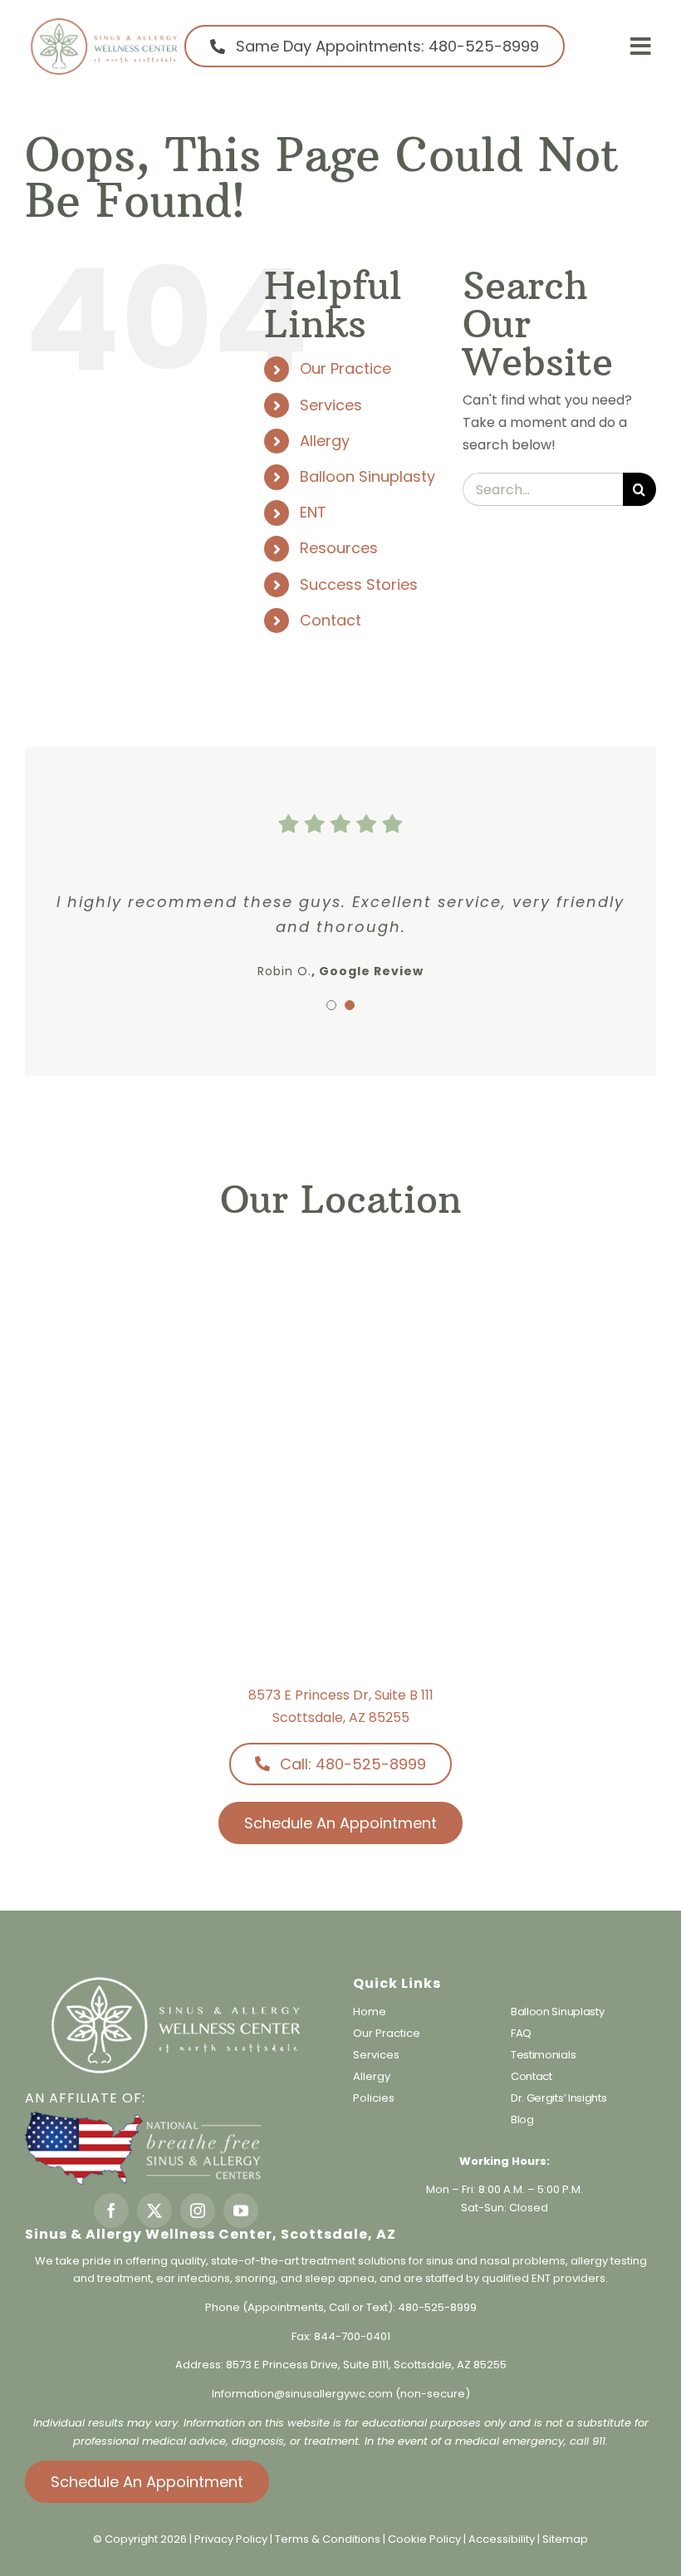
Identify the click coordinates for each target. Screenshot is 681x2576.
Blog (522, 2120)
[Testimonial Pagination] (331, 1005)
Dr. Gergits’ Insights (559, 2098)
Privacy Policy (231, 2539)
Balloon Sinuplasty (367, 476)
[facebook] (111, 2210)
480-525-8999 (437, 2307)
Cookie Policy (426, 2539)
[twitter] (154, 2210)
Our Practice (345, 368)
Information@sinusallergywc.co (297, 2394)
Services (331, 405)
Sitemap (565, 2539)
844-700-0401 (352, 2336)
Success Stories (359, 584)
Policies (374, 2098)
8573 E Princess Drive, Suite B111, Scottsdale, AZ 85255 (366, 2365)
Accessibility (502, 2539)
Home (370, 2012)
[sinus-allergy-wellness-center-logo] (104, 23)
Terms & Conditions (329, 2539)
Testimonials (543, 2055)
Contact (331, 620)
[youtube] (241, 2210)
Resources (339, 548)
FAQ (521, 2033)
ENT (313, 512)
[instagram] (198, 2210)
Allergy (325, 441)
